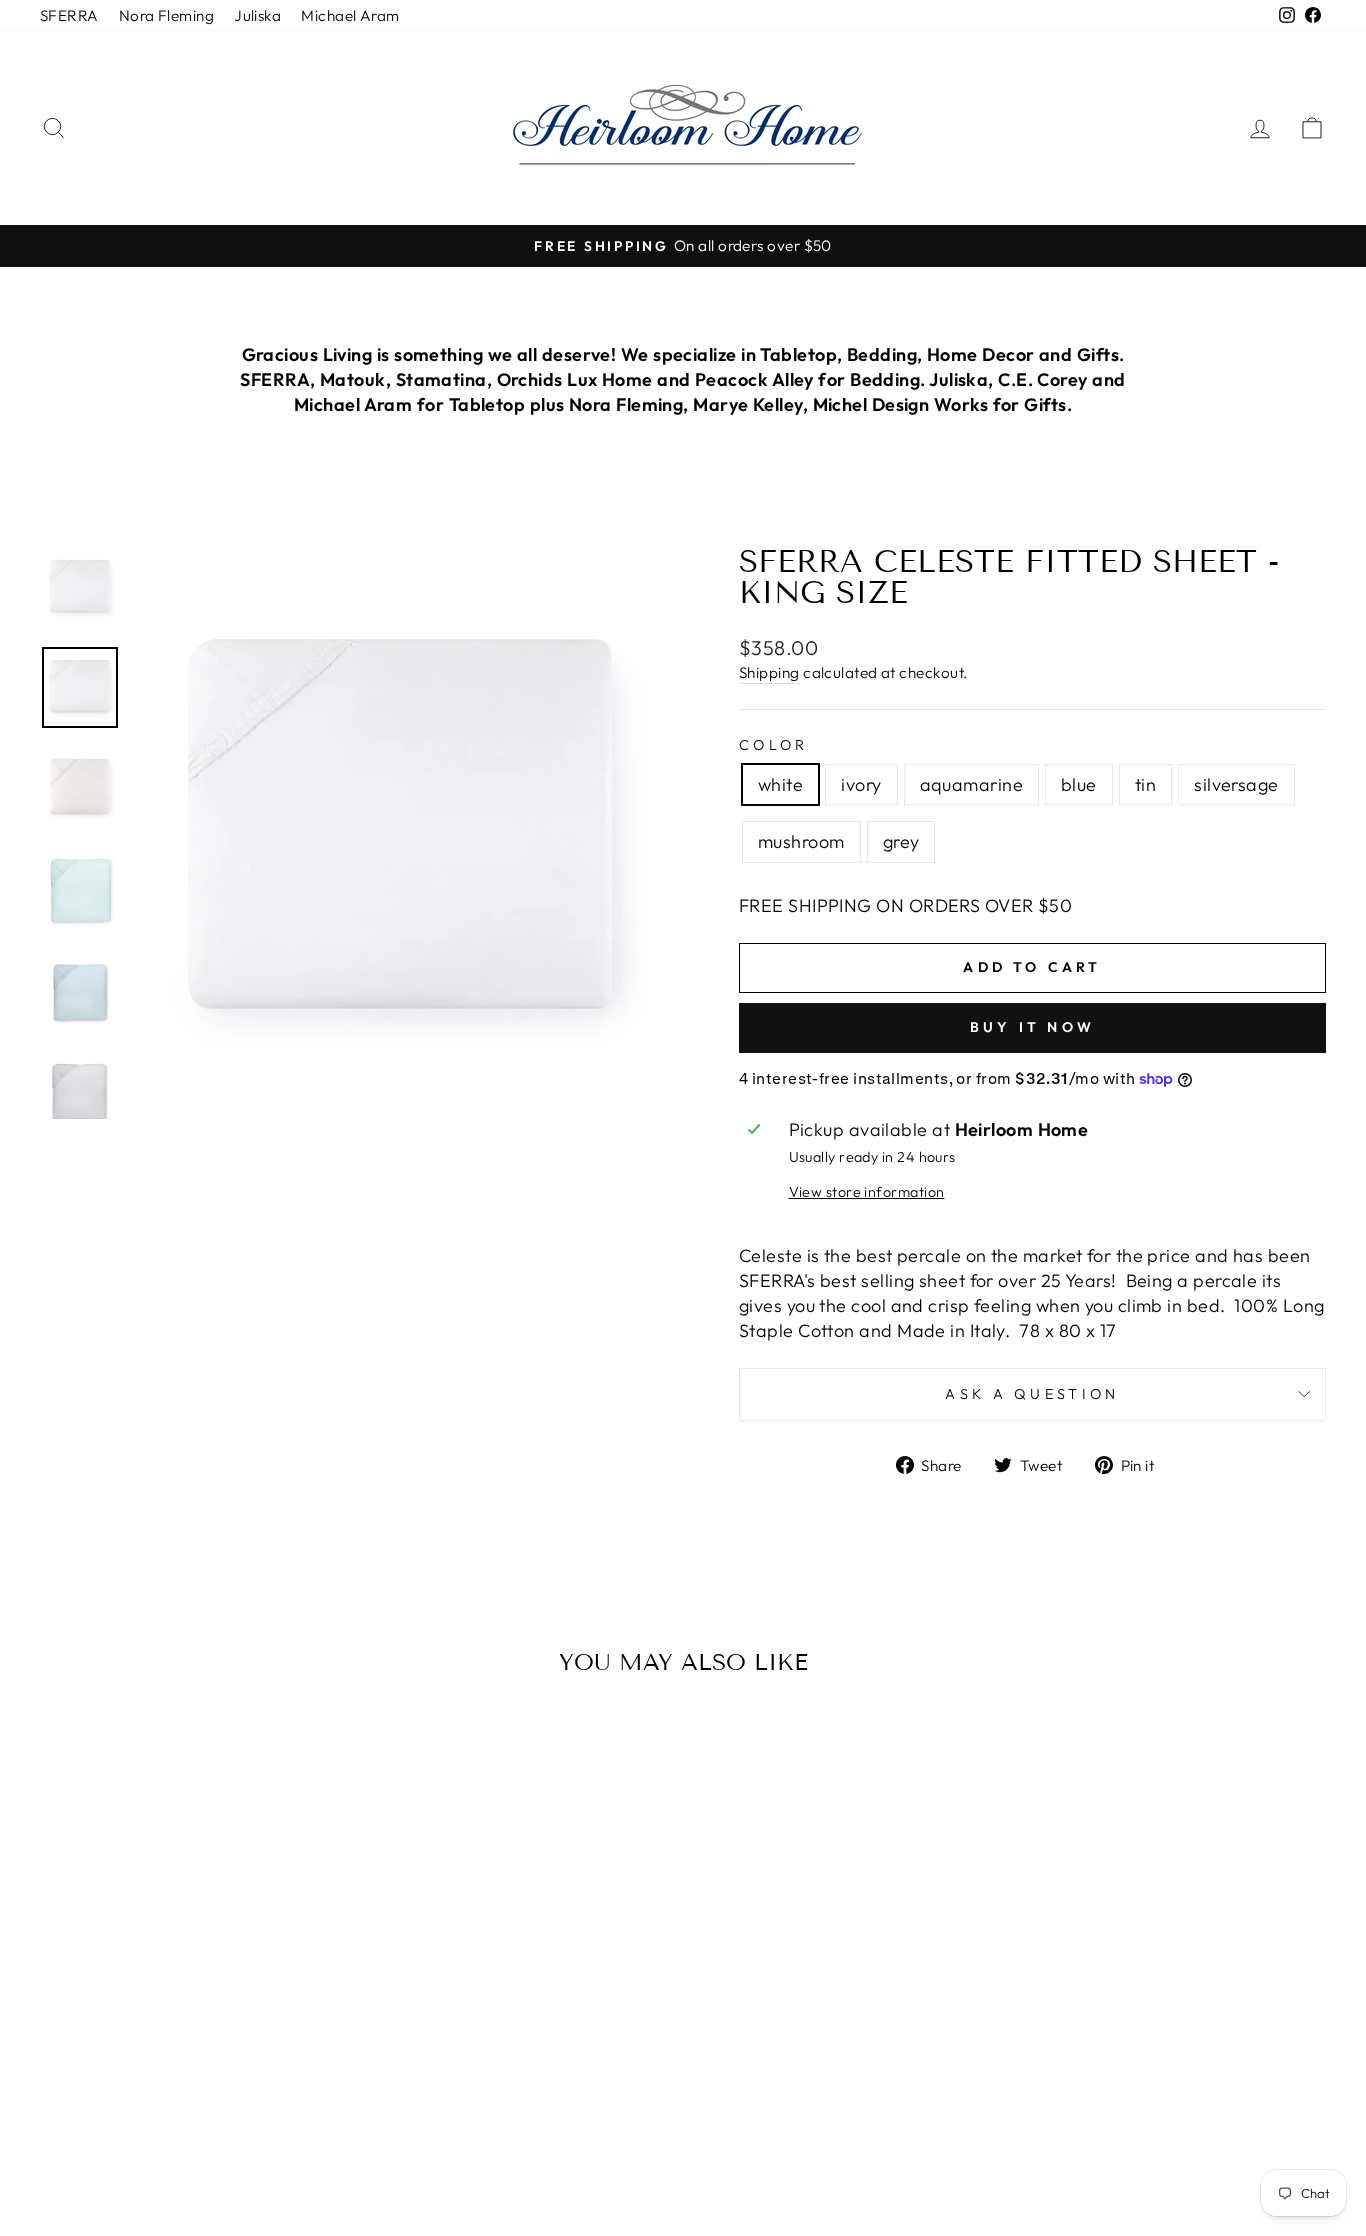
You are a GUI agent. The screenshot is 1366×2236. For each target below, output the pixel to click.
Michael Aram (350, 15)
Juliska (257, 15)
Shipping (769, 672)
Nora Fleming (166, 15)
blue (1079, 784)
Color (774, 745)
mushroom (801, 841)
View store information (867, 1192)
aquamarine (972, 784)
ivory (861, 784)
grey (901, 841)
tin (1145, 784)
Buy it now (1032, 1027)
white (780, 784)
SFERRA (69, 15)
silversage (1236, 784)
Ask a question (1032, 1394)
